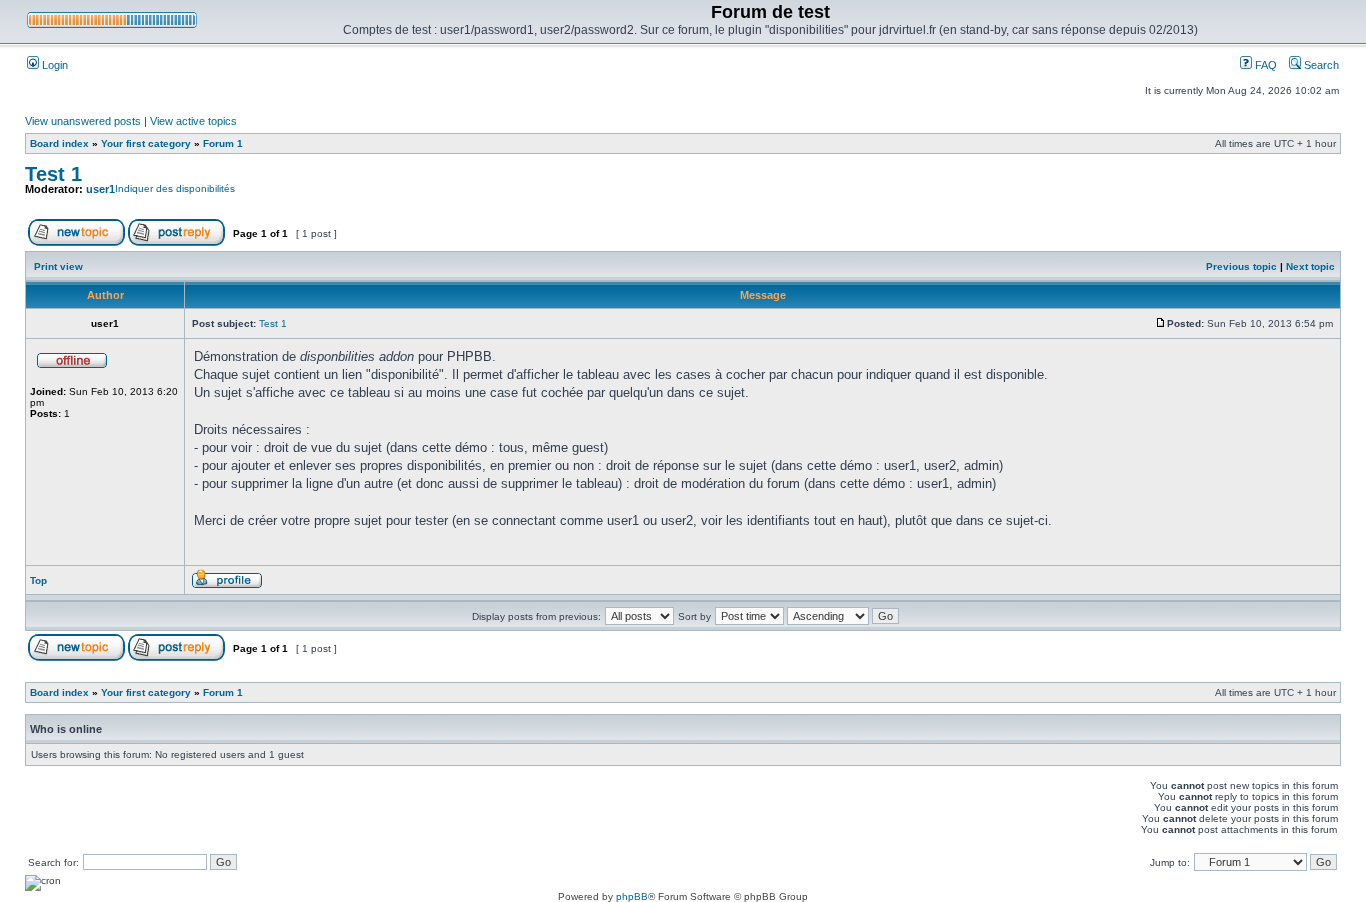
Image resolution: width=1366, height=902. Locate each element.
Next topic (1310, 266)
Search (1320, 65)
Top (38, 580)
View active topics (193, 121)
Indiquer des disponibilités (175, 188)
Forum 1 (223, 143)
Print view (58, 266)
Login (53, 65)
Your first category (146, 143)
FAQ (1264, 65)
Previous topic (1241, 266)
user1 (100, 189)
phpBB (632, 896)
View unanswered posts (83, 121)
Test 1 (53, 174)
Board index (59, 143)
